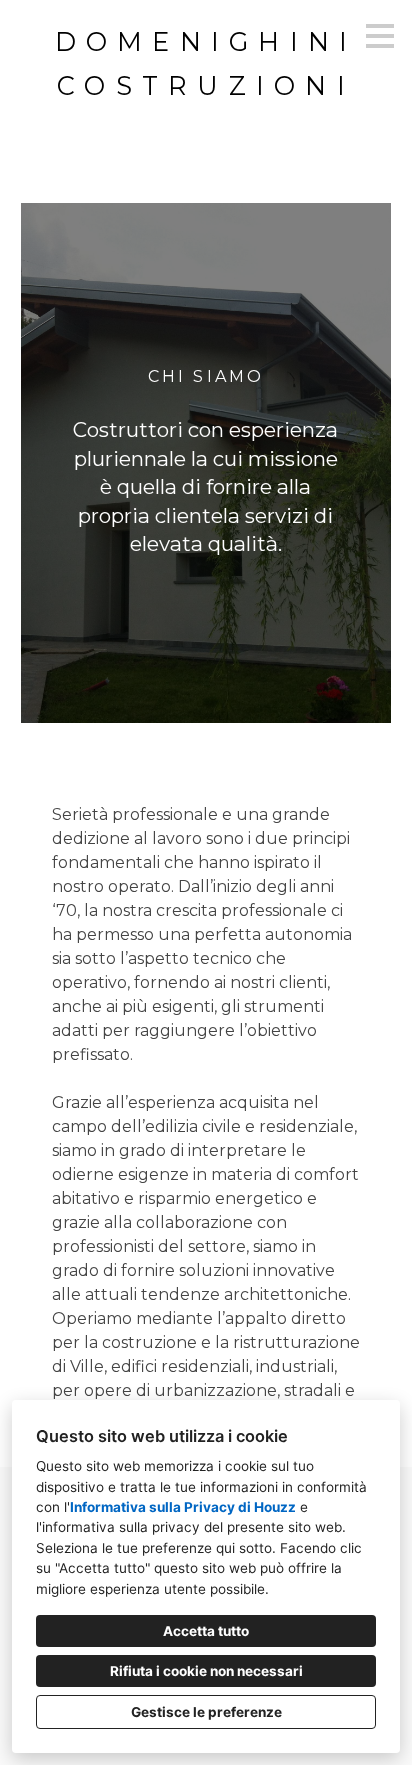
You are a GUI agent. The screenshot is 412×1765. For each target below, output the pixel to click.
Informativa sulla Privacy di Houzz (183, 1507)
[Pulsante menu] (380, 36)
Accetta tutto (206, 1631)
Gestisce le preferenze (206, 1712)
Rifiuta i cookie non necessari (206, 1671)
